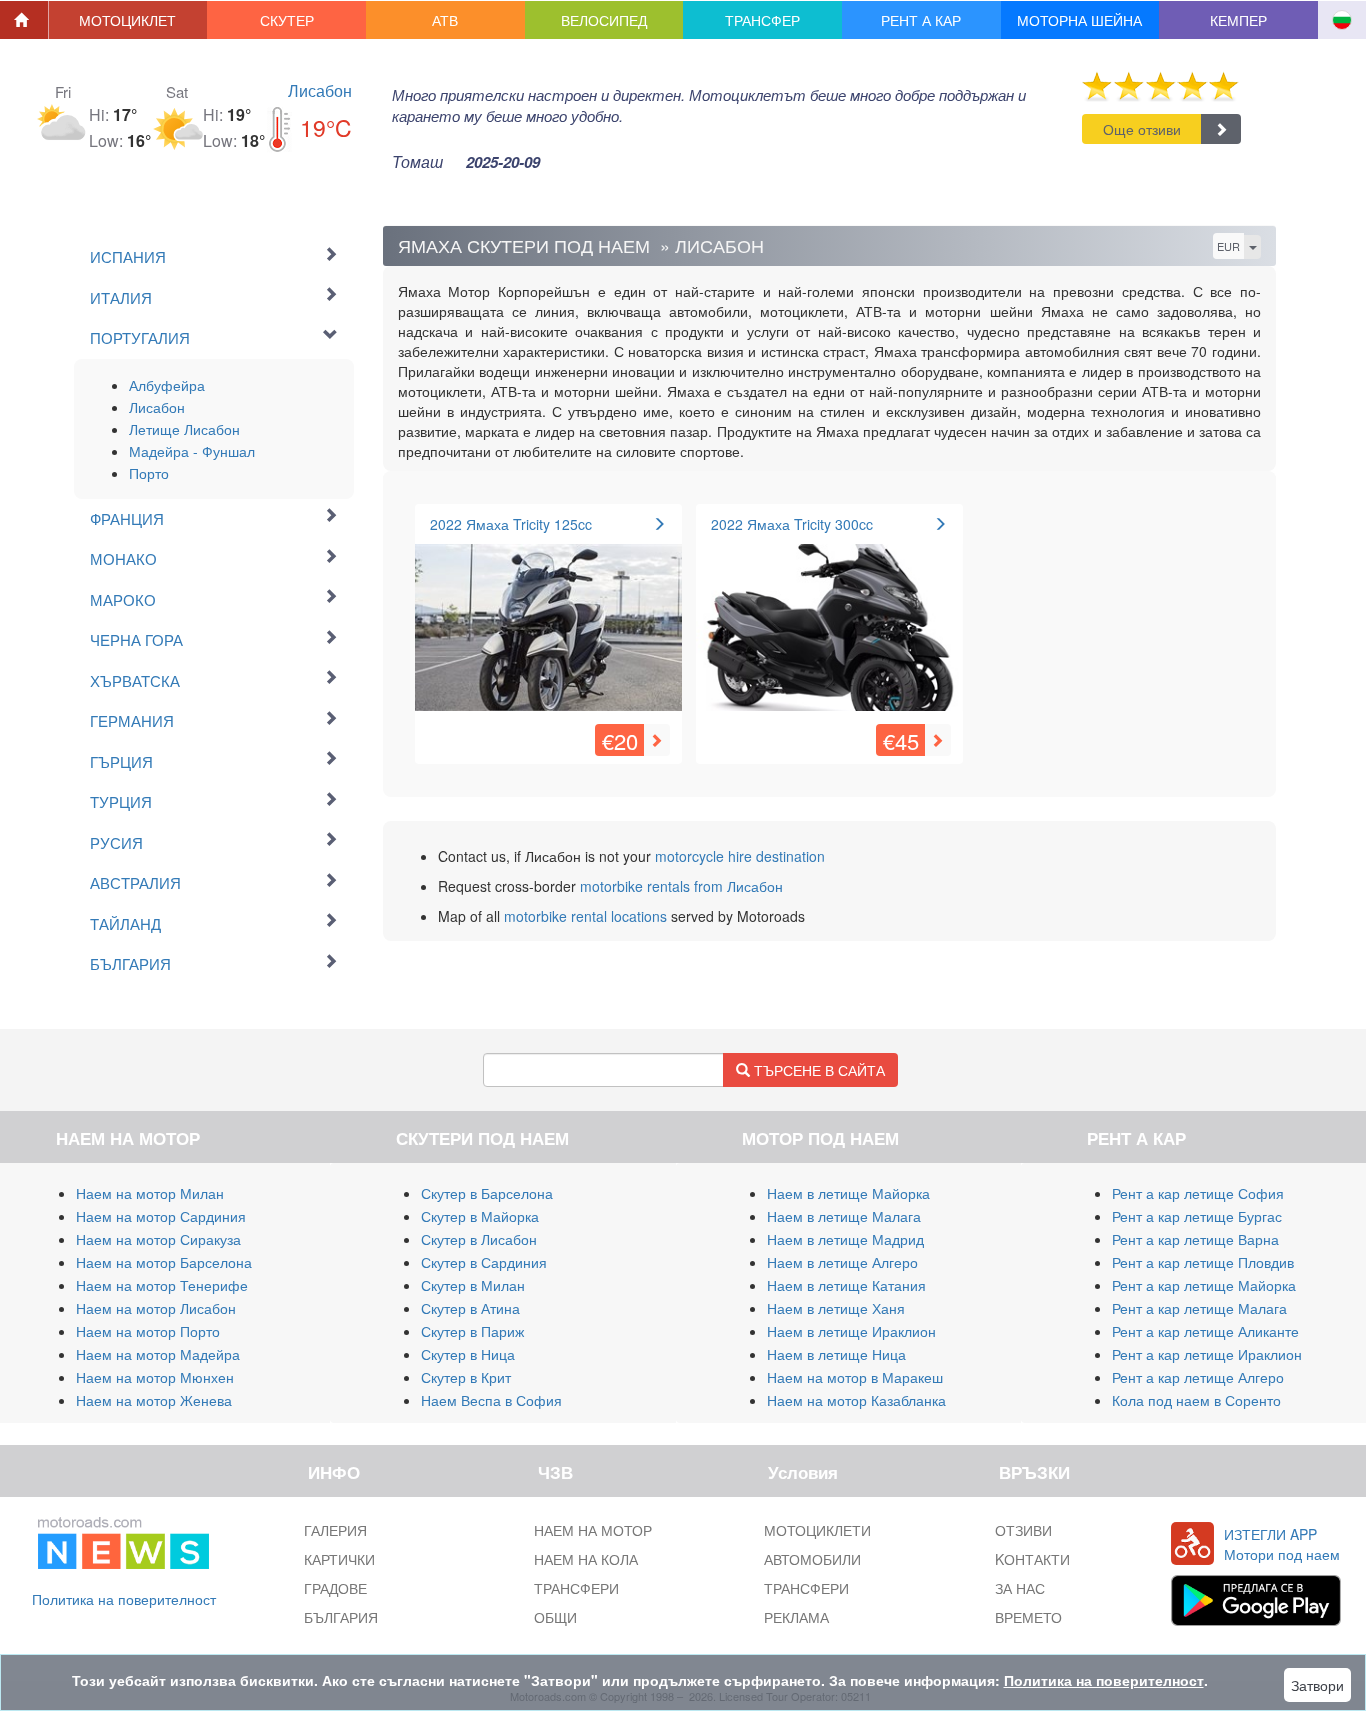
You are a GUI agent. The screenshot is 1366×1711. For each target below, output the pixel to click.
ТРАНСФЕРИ (576, 1588)
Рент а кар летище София (1198, 1193)
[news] (123, 1539)
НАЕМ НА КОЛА (586, 1559)
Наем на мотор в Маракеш (855, 1377)
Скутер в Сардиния (484, 1262)
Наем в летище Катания (846, 1285)
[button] (128, 20)
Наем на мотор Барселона (164, 1262)
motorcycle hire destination (740, 856)
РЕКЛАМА (796, 1617)
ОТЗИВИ (1023, 1530)
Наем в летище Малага (844, 1216)
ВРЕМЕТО (1028, 1617)
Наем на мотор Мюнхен (155, 1377)
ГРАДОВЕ (335, 1588)
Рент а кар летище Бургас (1197, 1216)
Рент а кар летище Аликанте (1205, 1331)
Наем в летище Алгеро (842, 1262)
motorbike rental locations (585, 916)
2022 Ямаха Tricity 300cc (792, 524)
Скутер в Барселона (487, 1193)
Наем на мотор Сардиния (161, 1216)
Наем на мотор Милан (150, 1193)
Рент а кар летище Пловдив (1203, 1262)
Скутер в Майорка (480, 1216)
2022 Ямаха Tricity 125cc (511, 524)
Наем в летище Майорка (848, 1193)
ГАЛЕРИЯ (335, 1530)
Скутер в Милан (473, 1285)
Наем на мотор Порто (148, 1331)
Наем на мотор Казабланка (856, 1400)
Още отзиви (1142, 129)
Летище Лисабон (184, 429)
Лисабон (320, 90)
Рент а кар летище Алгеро (1198, 1377)
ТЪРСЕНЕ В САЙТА (817, 1070)
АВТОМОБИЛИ (812, 1559)
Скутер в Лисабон (479, 1239)
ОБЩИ (555, 1617)
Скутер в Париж (472, 1331)
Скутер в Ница (468, 1354)
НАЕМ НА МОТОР (593, 1530)
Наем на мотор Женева (154, 1400)
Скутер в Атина (470, 1308)
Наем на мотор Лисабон (156, 1308)
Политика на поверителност (124, 1599)
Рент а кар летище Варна (1195, 1239)
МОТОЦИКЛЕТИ (817, 1530)
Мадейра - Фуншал (192, 451)
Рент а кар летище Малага (1199, 1308)
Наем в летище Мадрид (845, 1239)
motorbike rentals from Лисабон (681, 886)
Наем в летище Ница (836, 1354)
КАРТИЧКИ (339, 1559)
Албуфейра (167, 385)
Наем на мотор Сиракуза (158, 1239)
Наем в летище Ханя (836, 1308)
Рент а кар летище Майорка (1204, 1285)
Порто (149, 473)
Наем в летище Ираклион (851, 1331)
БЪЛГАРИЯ (341, 1617)
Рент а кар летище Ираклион (1207, 1354)
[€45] (829, 619)
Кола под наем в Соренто (1196, 1400)
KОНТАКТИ (1032, 1559)
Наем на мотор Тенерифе (162, 1285)
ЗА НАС (1020, 1588)
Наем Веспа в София (491, 1400)
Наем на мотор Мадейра (158, 1354)
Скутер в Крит (466, 1377)
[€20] (548, 619)
